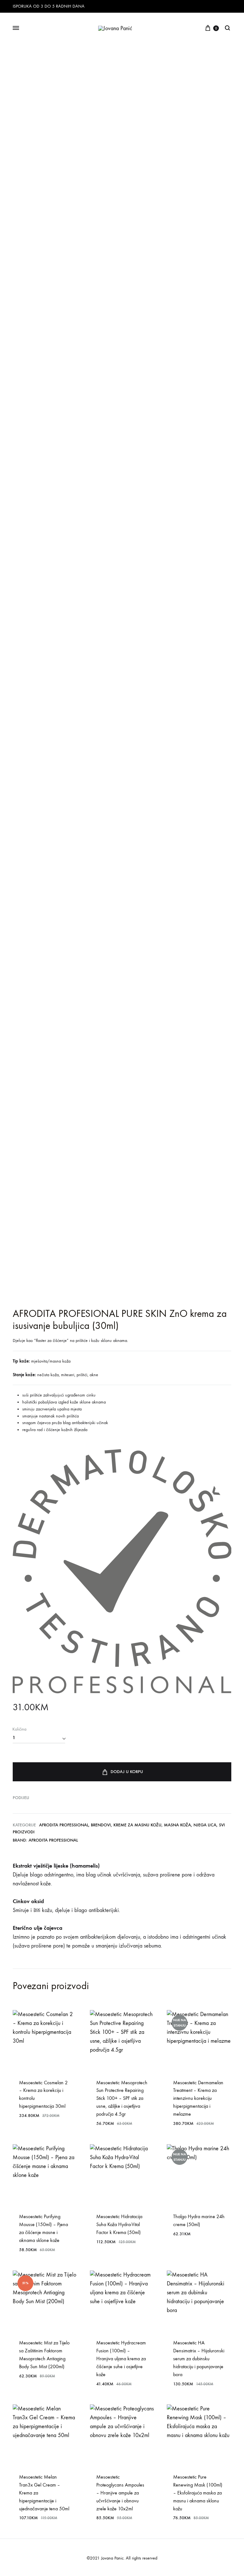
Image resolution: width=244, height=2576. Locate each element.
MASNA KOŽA (177, 1825)
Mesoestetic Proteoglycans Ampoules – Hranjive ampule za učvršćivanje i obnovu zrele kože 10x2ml (120, 2493)
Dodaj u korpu (127, 1772)
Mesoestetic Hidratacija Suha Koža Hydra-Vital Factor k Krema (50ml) (119, 2224)
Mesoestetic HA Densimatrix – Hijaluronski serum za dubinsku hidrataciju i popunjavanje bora (199, 2359)
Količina (19, 1729)
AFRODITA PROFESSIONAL (64, 1825)
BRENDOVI (101, 1825)
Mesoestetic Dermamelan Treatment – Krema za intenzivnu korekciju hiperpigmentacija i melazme (198, 2098)
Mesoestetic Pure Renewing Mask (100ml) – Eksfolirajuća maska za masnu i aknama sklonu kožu (198, 2493)
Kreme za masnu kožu (137, 1825)
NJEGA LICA (205, 1825)
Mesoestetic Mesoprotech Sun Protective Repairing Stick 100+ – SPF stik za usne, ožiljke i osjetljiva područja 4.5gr (122, 2098)
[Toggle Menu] (16, 28)
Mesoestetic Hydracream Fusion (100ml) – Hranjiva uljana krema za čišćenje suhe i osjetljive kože (121, 2359)
